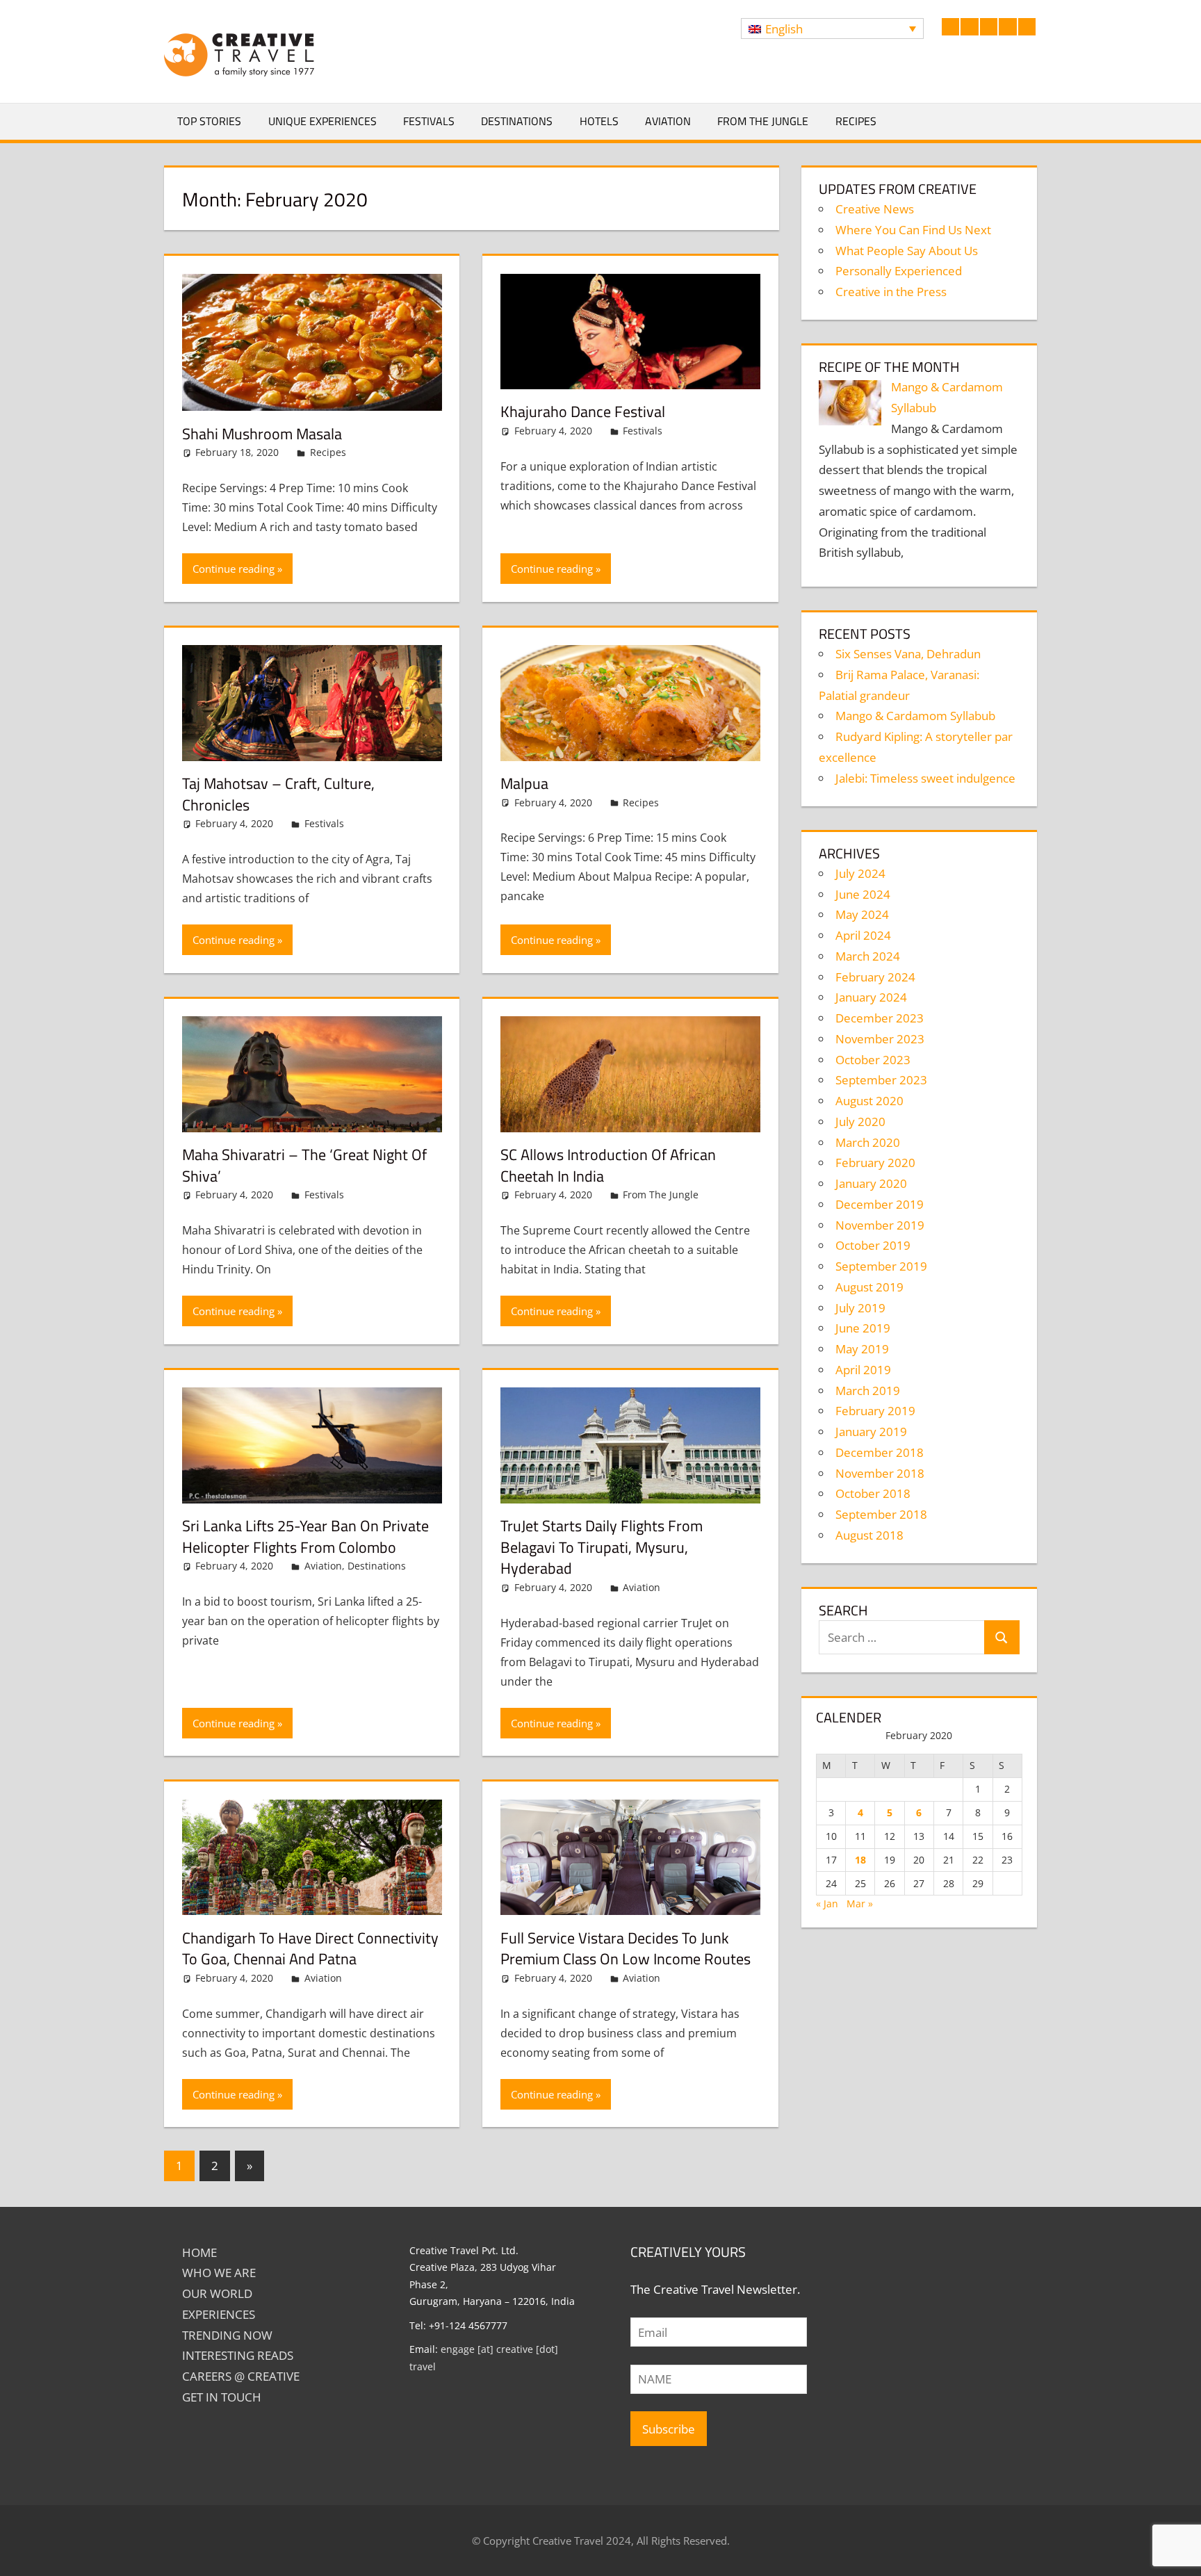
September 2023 (881, 1080)
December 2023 (880, 1018)
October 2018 (873, 1493)
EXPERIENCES (219, 2314)
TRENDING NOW (227, 2335)
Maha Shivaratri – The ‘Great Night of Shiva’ (304, 1165)
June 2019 (863, 1328)
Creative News (875, 209)
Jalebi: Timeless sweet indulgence (925, 778)
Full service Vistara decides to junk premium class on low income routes (626, 1949)
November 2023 (880, 1039)
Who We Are (219, 2273)
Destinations (517, 121)
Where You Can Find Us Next (913, 230)
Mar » (860, 1904)
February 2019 (875, 1411)
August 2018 (869, 1535)
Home (199, 2252)
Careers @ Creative (241, 2376)
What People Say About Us (907, 251)
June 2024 (863, 894)
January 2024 (871, 997)
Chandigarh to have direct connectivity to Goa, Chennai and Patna (310, 1949)
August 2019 (869, 1287)
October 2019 (873, 1245)
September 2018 (881, 1514)
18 (860, 1860)
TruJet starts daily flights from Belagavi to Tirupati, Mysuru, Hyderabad (602, 1547)
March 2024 (868, 956)
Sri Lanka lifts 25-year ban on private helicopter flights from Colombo (305, 1536)
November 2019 (880, 1225)
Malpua (524, 783)
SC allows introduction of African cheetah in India (608, 1165)
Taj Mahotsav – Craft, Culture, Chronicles (278, 794)
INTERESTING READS (238, 2355)
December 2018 (880, 1452)
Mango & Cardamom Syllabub (915, 716)
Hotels (599, 121)
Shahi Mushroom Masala (262, 434)
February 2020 (875, 1163)
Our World (217, 2293)
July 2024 (860, 873)
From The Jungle (763, 121)
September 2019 (881, 1266)
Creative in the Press (891, 292)
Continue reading (234, 569)
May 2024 (862, 914)
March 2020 (868, 1142)
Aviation (668, 121)
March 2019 (868, 1391)
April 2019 (863, 1370)
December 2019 (880, 1204)
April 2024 (863, 935)
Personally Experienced (899, 271)
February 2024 (875, 977)
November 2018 (880, 1473)
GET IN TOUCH (222, 2397)
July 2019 (860, 1308)
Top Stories (209, 121)
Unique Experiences (322, 121)
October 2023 (873, 1060)
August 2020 (869, 1101)
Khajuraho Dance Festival (583, 411)
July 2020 (860, 1122)
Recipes (856, 121)
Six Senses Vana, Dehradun (908, 654)
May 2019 (862, 1349)
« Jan (827, 1904)
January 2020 (871, 1183)
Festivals (429, 121)
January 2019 (871, 1432)
